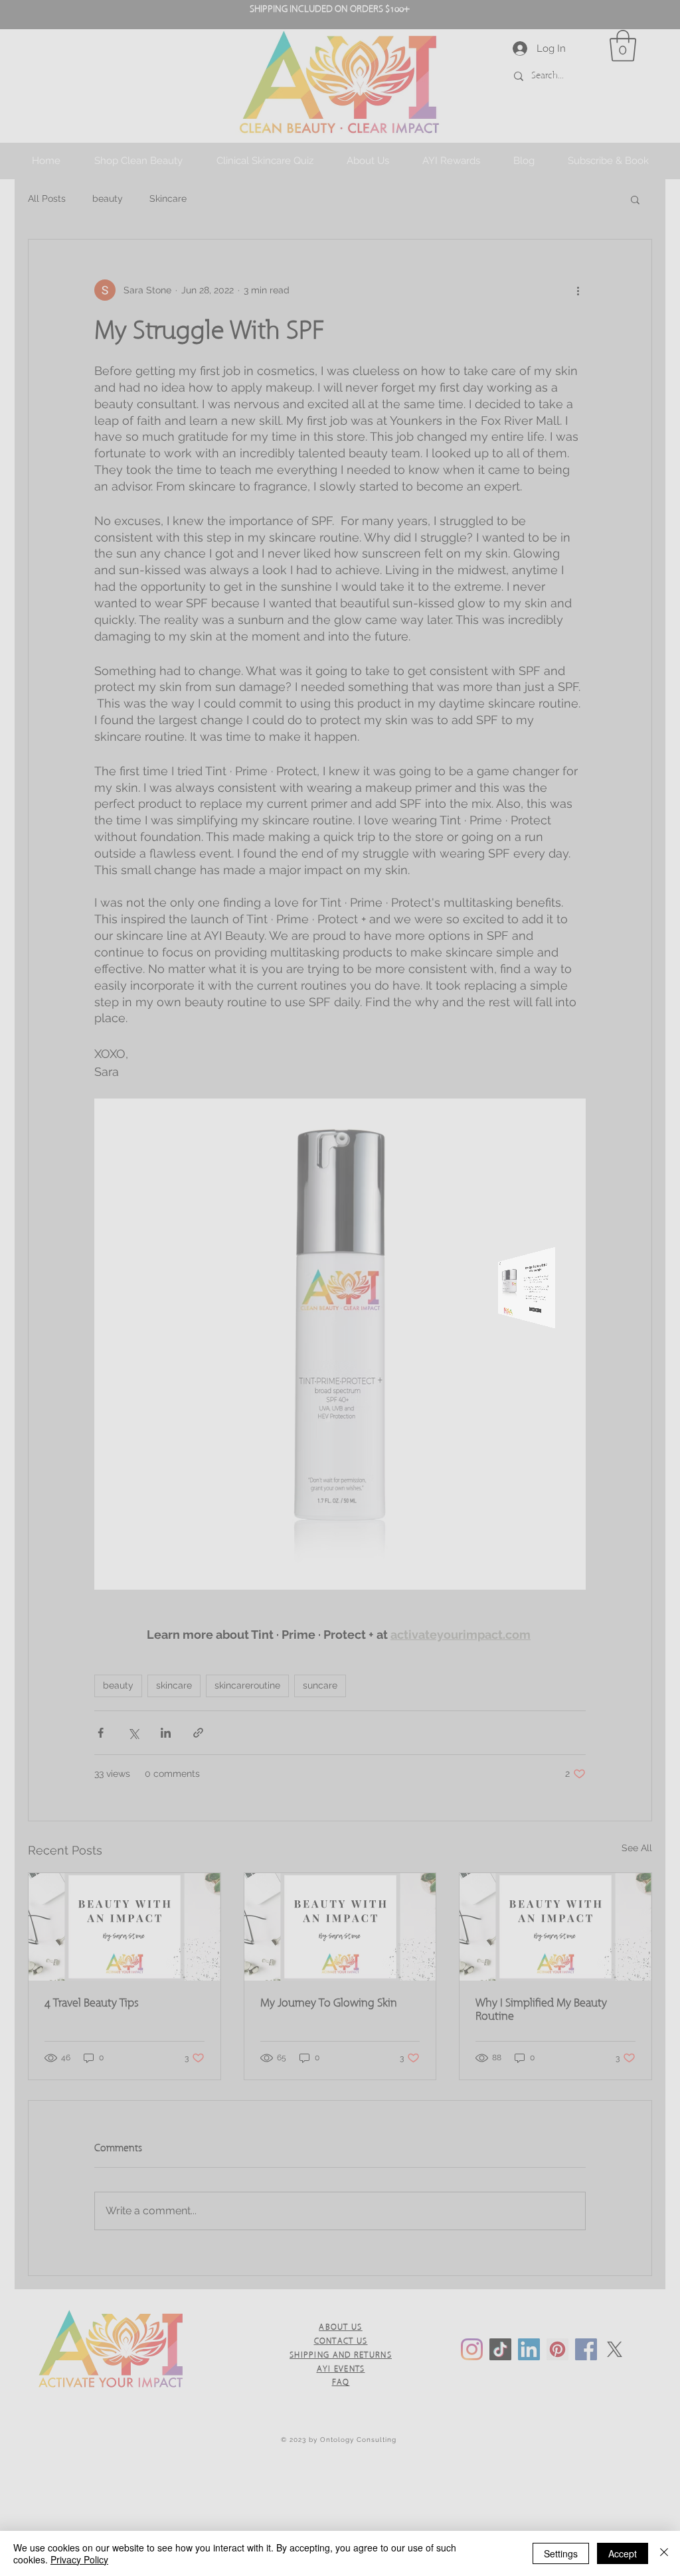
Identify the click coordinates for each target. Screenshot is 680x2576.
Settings (561, 2553)
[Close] (664, 2553)
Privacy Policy (79, 2559)
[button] (585, 1054)
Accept (623, 2553)
